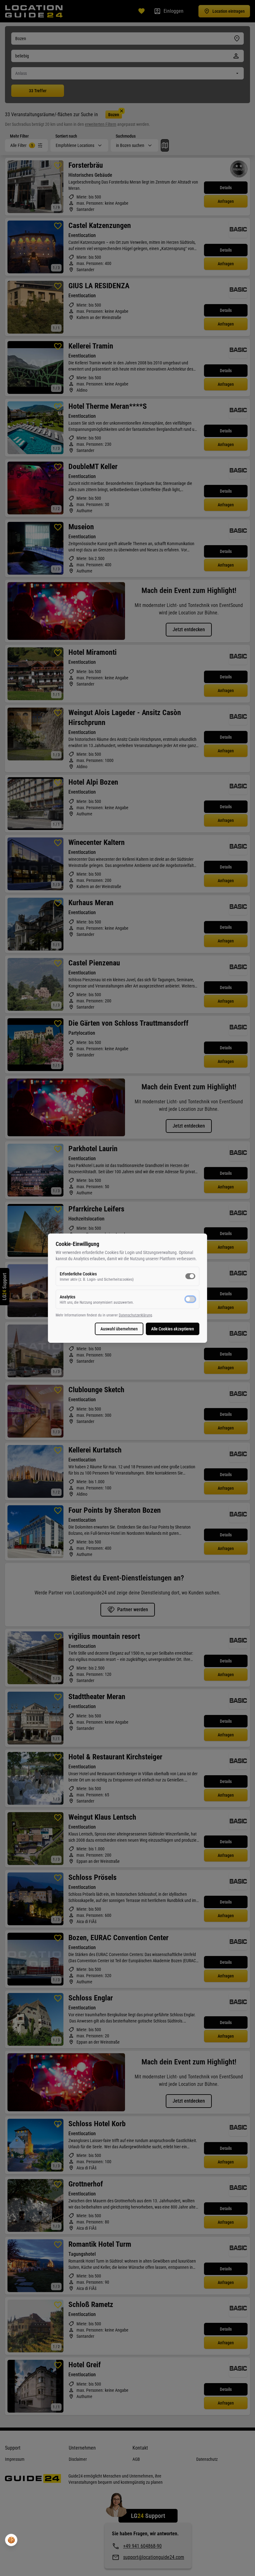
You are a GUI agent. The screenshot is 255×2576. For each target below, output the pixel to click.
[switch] (190, 1276)
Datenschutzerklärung (135, 1315)
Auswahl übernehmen (119, 1329)
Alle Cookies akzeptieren (173, 1329)
